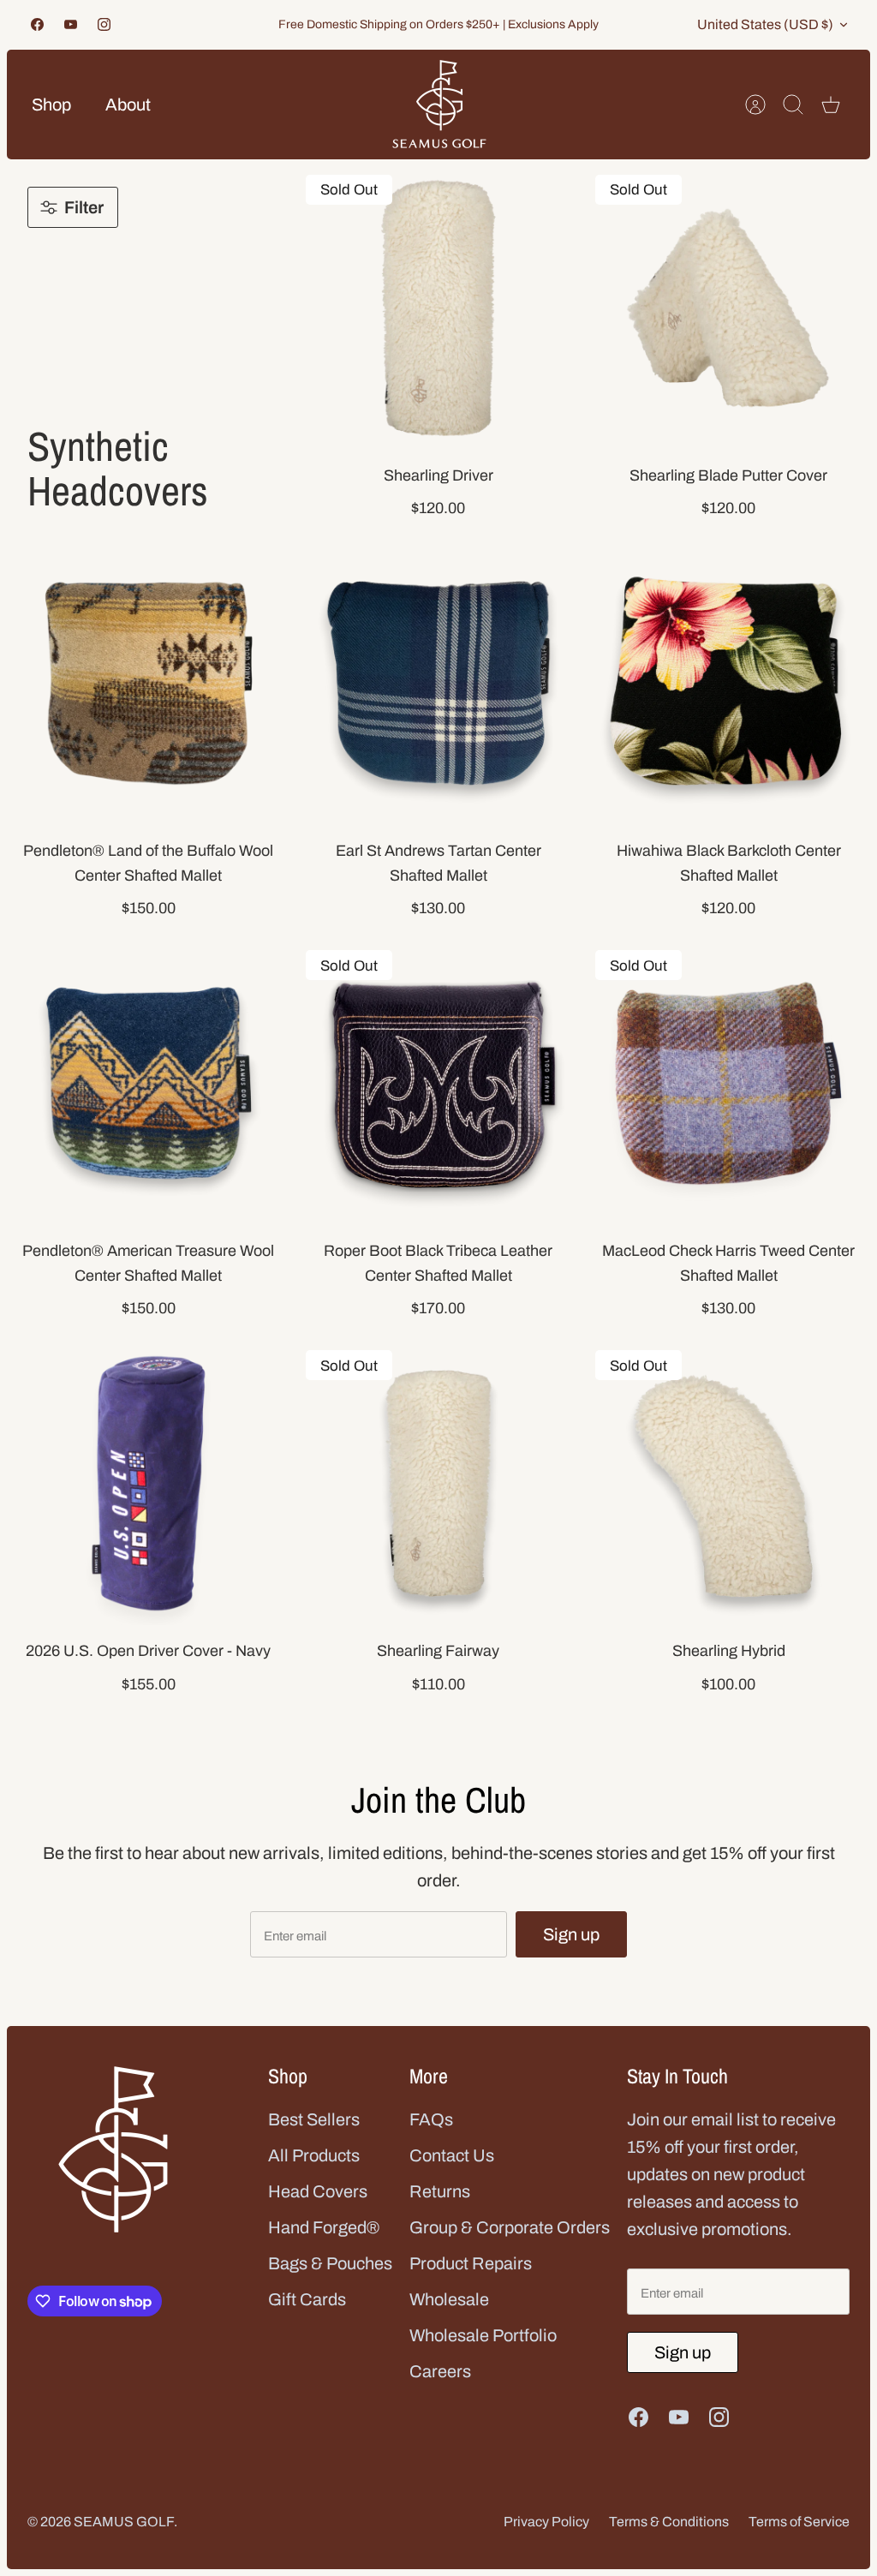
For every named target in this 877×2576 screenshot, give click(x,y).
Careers (440, 2371)
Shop (51, 105)
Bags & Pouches (330, 2263)
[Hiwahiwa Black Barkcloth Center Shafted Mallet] (728, 683)
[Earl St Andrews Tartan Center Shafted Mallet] (439, 683)
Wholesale (449, 2299)
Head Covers (318, 2191)
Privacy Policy (546, 2522)
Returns (440, 2191)
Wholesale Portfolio (483, 2335)
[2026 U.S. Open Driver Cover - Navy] (149, 1483)
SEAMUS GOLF (124, 2522)
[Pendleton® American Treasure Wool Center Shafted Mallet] (149, 1083)
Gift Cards (307, 2299)
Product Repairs (471, 2263)
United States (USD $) (765, 24)
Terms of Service (799, 2522)
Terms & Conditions (669, 2522)
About (128, 105)
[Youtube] (71, 24)
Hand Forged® (324, 2227)
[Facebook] (37, 24)
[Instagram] (104, 24)
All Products (314, 2155)
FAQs (431, 2119)
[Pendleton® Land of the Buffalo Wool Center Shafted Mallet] (149, 683)
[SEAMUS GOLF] (439, 105)
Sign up (571, 1934)
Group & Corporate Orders (510, 2227)
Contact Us (452, 2155)
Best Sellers (314, 2119)
